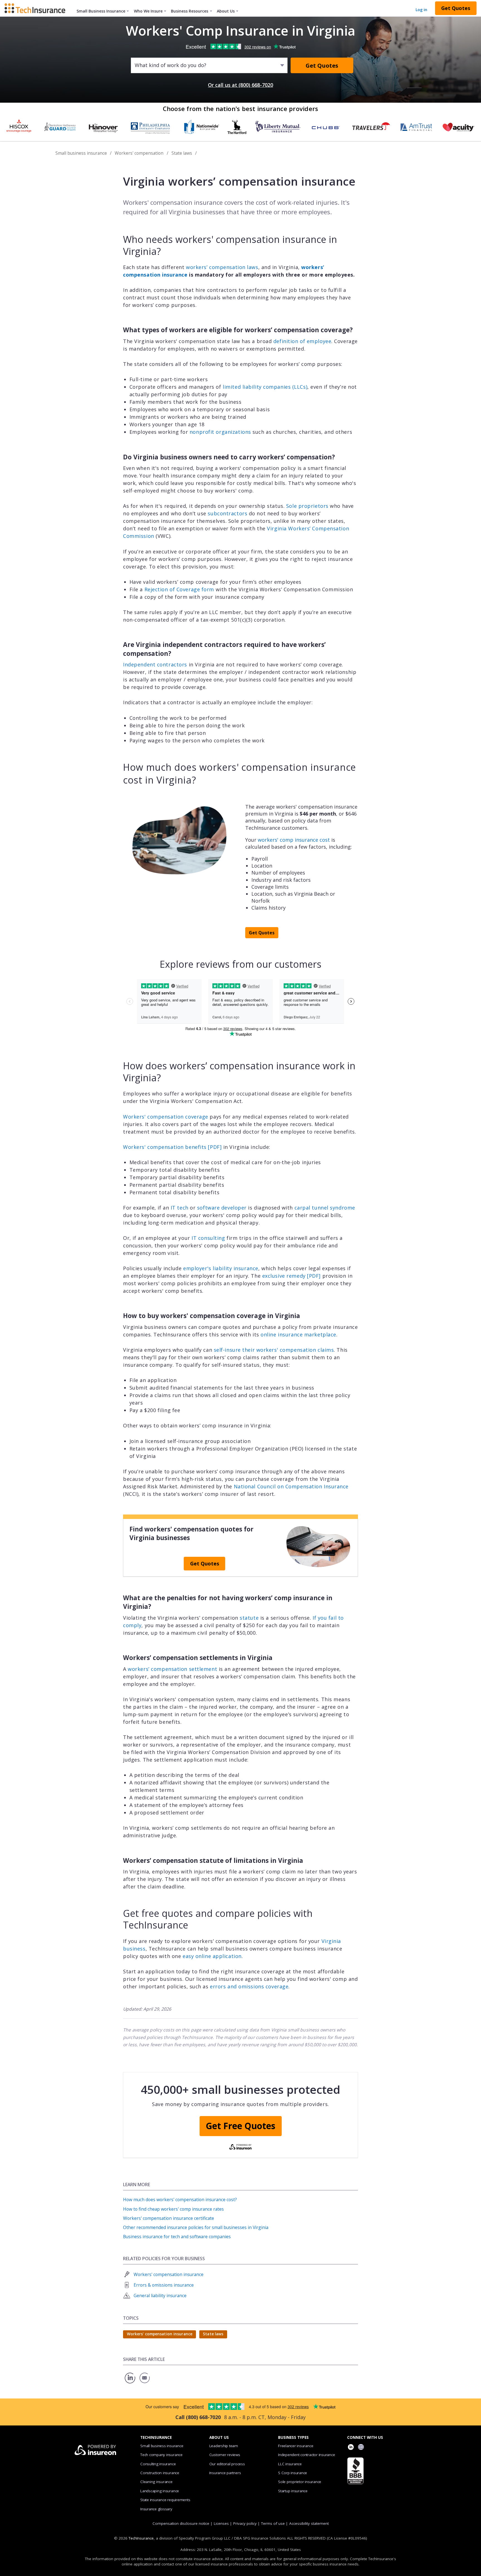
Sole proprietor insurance (300, 2482)
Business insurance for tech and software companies (177, 2237)
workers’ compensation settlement (172, 1669)
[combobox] (135, 65)
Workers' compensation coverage (166, 1117)
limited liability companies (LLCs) (265, 387)
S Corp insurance (293, 2473)
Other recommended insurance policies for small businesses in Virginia (196, 2227)
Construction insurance (160, 2473)
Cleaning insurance (156, 2482)
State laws (182, 153)
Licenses (221, 2523)
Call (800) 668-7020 (198, 2417)
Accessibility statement (309, 2523)
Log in (421, 10)
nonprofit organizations (220, 432)
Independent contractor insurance (307, 2455)
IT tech (180, 1208)
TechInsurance (141, 2538)
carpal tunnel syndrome (325, 1208)
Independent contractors (155, 664)
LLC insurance (290, 2464)
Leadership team (224, 2446)
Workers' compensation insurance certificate (169, 2218)
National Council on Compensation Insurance (291, 1486)
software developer (222, 1208)
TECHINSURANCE (156, 2437)
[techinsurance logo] (37, 8)
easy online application (212, 1956)
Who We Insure (148, 11)
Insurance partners (225, 2473)
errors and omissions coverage (249, 1986)
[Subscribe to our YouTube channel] (361, 2448)
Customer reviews (225, 2455)
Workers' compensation (139, 153)
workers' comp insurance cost (294, 840)
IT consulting (208, 1238)
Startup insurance (293, 2491)
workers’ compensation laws (222, 267)
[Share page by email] (145, 2383)
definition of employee (302, 341)
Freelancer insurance (296, 2446)
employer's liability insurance (221, 1268)
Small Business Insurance (101, 11)
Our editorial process (227, 2464)
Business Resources (190, 11)
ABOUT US (219, 2437)
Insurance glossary (156, 2509)
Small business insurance (81, 153)
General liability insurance (160, 2296)
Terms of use (273, 2523)
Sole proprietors (307, 506)
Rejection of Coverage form (179, 589)
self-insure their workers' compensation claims (274, 1350)
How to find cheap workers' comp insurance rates (173, 2209)
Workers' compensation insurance (169, 2274)
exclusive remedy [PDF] (291, 1276)
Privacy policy (245, 2523)
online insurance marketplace (298, 1334)
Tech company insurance (161, 2455)
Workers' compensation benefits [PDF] (172, 1147)
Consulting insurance (158, 2464)
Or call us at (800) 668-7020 (240, 85)
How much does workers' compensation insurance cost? (180, 2200)
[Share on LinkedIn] (130, 2383)
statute (249, 1618)
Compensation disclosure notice (181, 2523)
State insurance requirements (165, 2500)
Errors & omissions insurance (164, 2285)
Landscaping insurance (160, 2491)
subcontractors (227, 513)
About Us (226, 11)
